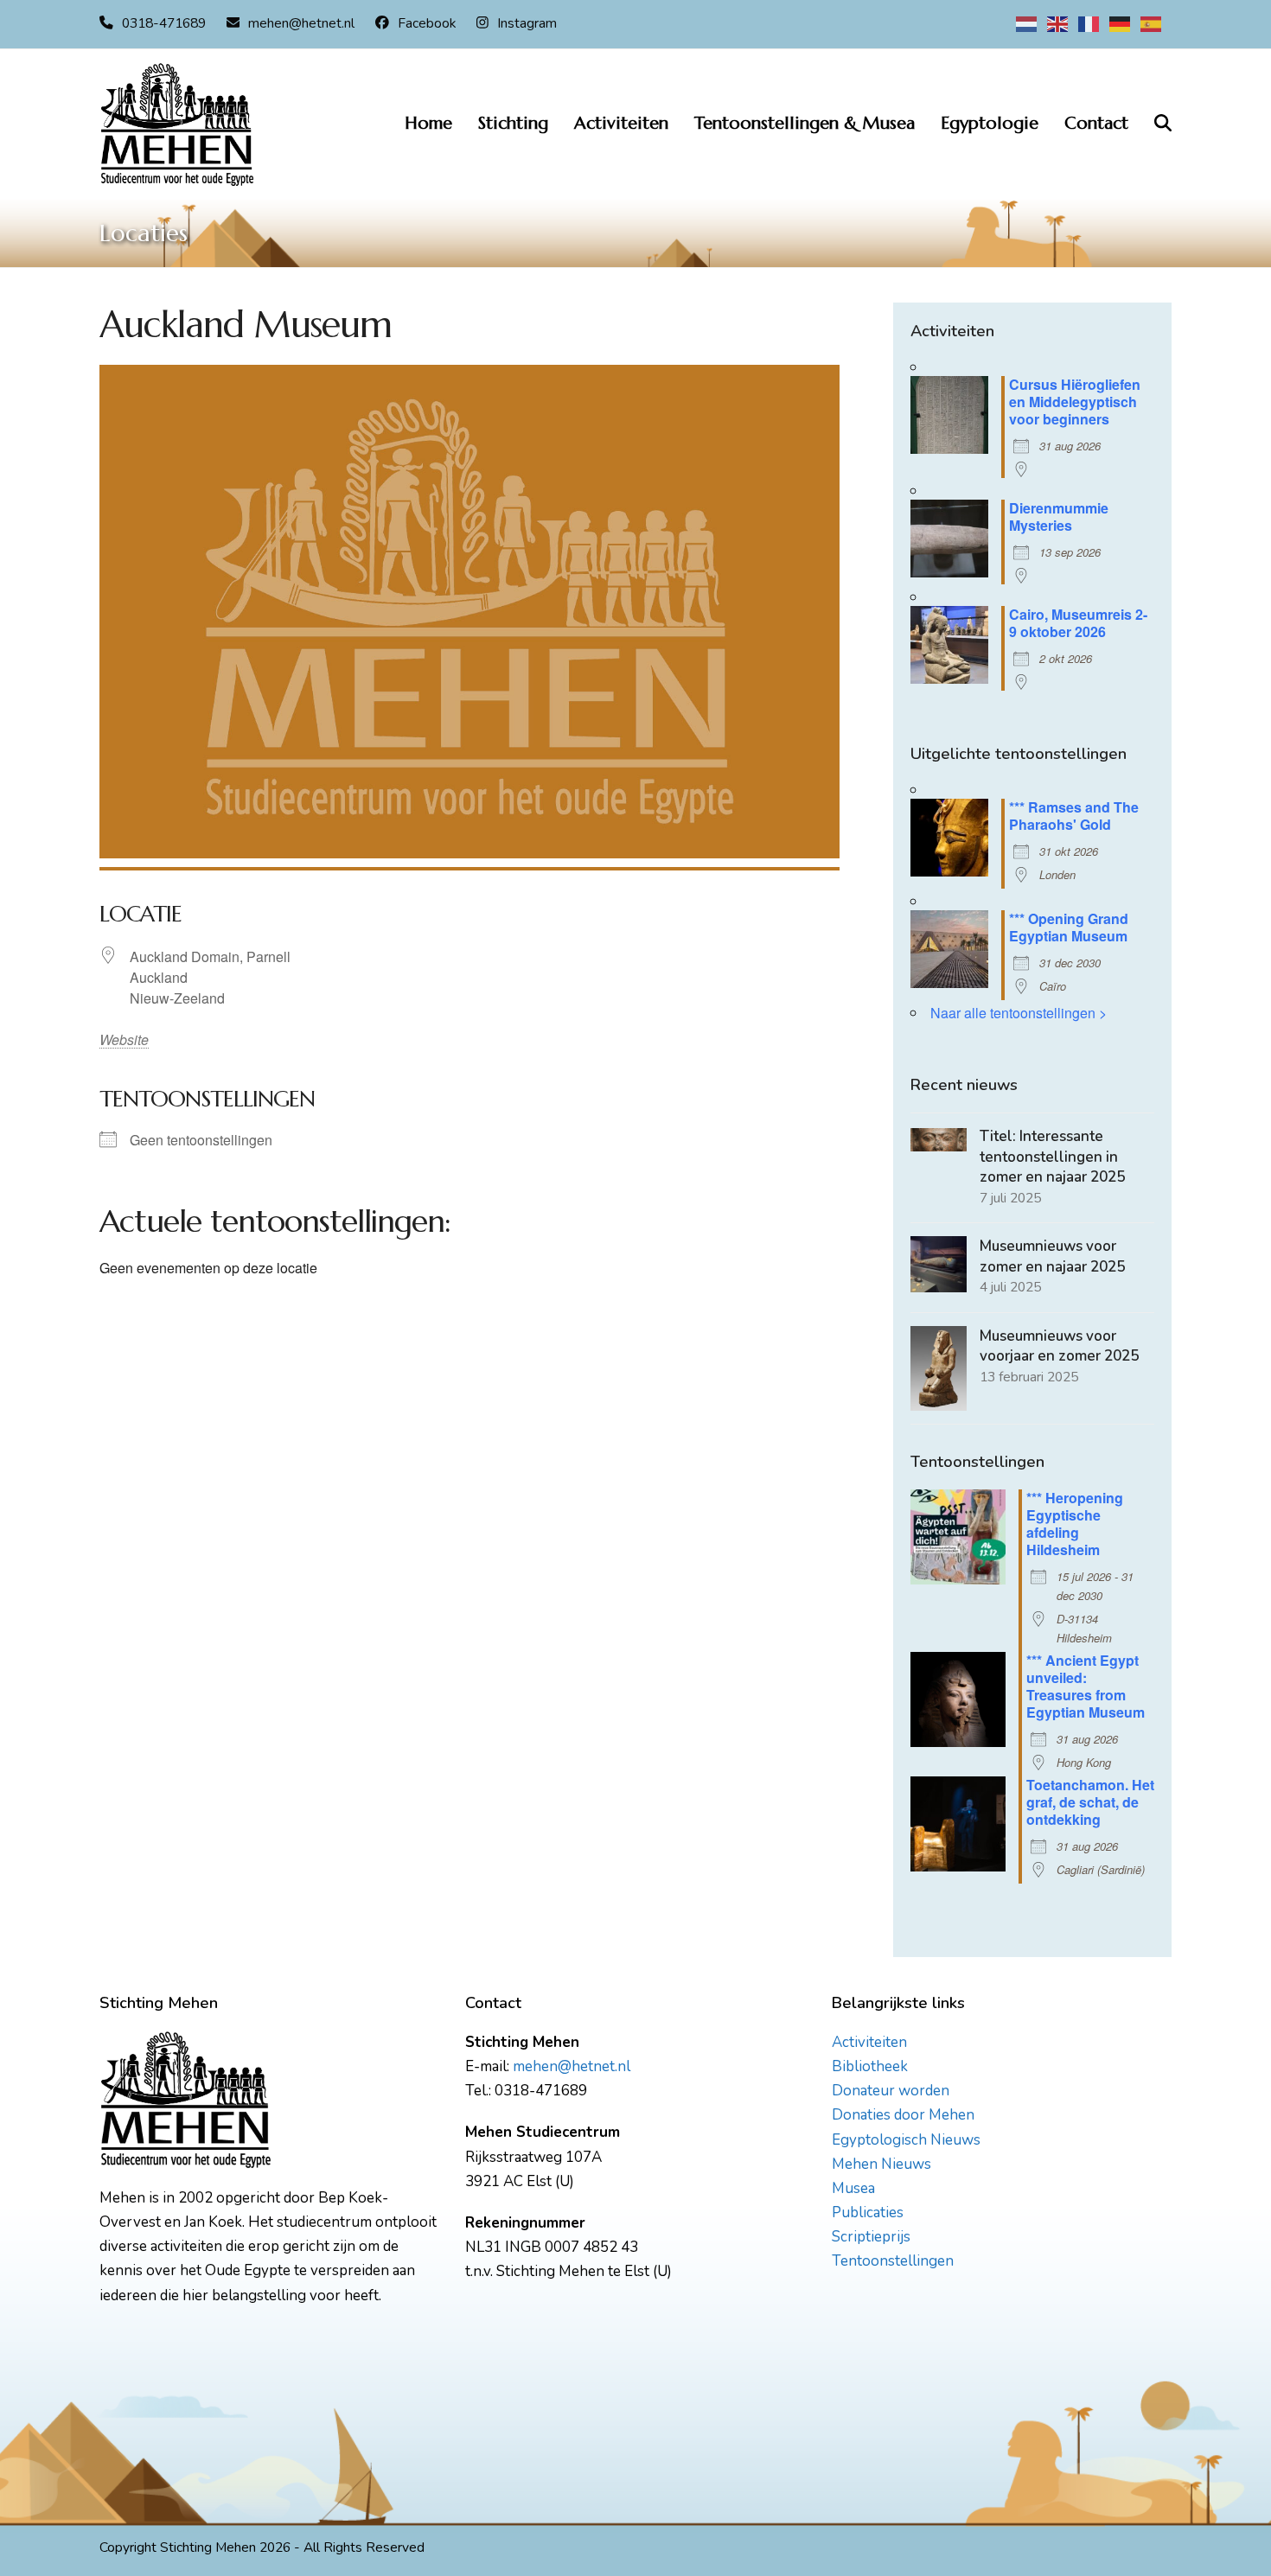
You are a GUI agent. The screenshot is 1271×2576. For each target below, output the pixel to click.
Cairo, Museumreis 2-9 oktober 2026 (1078, 623)
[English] (1058, 23)
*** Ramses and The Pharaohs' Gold (1074, 816)
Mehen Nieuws (881, 2164)
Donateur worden (891, 2091)
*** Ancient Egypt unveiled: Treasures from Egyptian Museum (1086, 1686)
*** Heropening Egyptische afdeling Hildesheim (1075, 1524)
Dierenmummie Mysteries (1059, 516)
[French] (1089, 23)
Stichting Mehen (208, 2547)
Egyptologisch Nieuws (906, 2140)
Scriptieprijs (871, 2237)
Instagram (527, 23)
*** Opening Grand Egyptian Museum (1069, 927)
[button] (1163, 124)
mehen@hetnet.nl (301, 23)
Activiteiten (869, 2042)
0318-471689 (164, 23)
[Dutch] (1027, 23)
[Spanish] (1152, 23)
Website (115, 1039)
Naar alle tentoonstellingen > (1019, 1013)
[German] (1121, 23)
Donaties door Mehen (903, 2115)
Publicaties (868, 2213)
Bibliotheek (870, 2066)
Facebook (427, 23)
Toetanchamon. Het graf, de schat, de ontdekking (1090, 1802)
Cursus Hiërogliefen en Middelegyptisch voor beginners (1075, 402)
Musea (853, 2188)
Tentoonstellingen (893, 2261)
